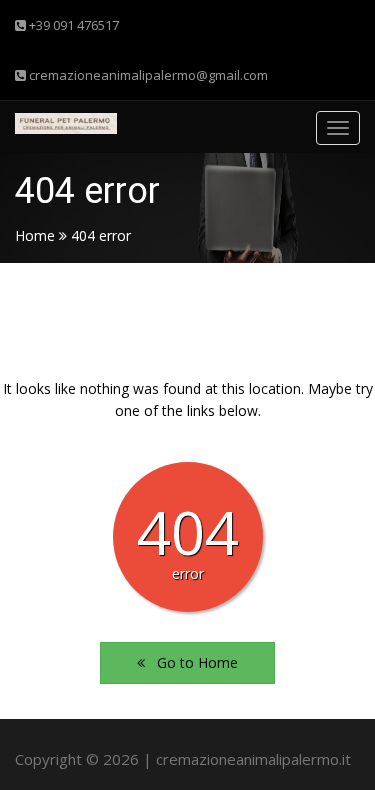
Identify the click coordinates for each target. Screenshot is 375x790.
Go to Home (191, 662)
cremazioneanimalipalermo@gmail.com (147, 75)
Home (35, 235)
